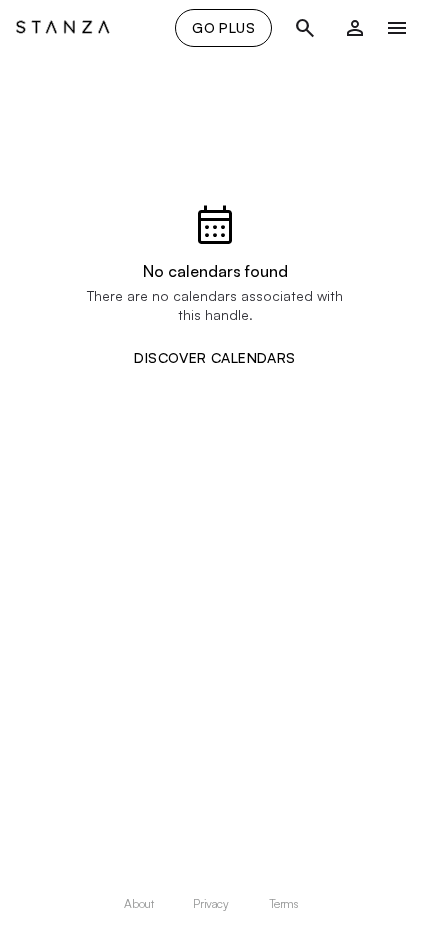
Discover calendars (214, 358)
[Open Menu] (397, 28)
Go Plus (223, 27)
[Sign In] (355, 28)
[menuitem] (142, 904)
